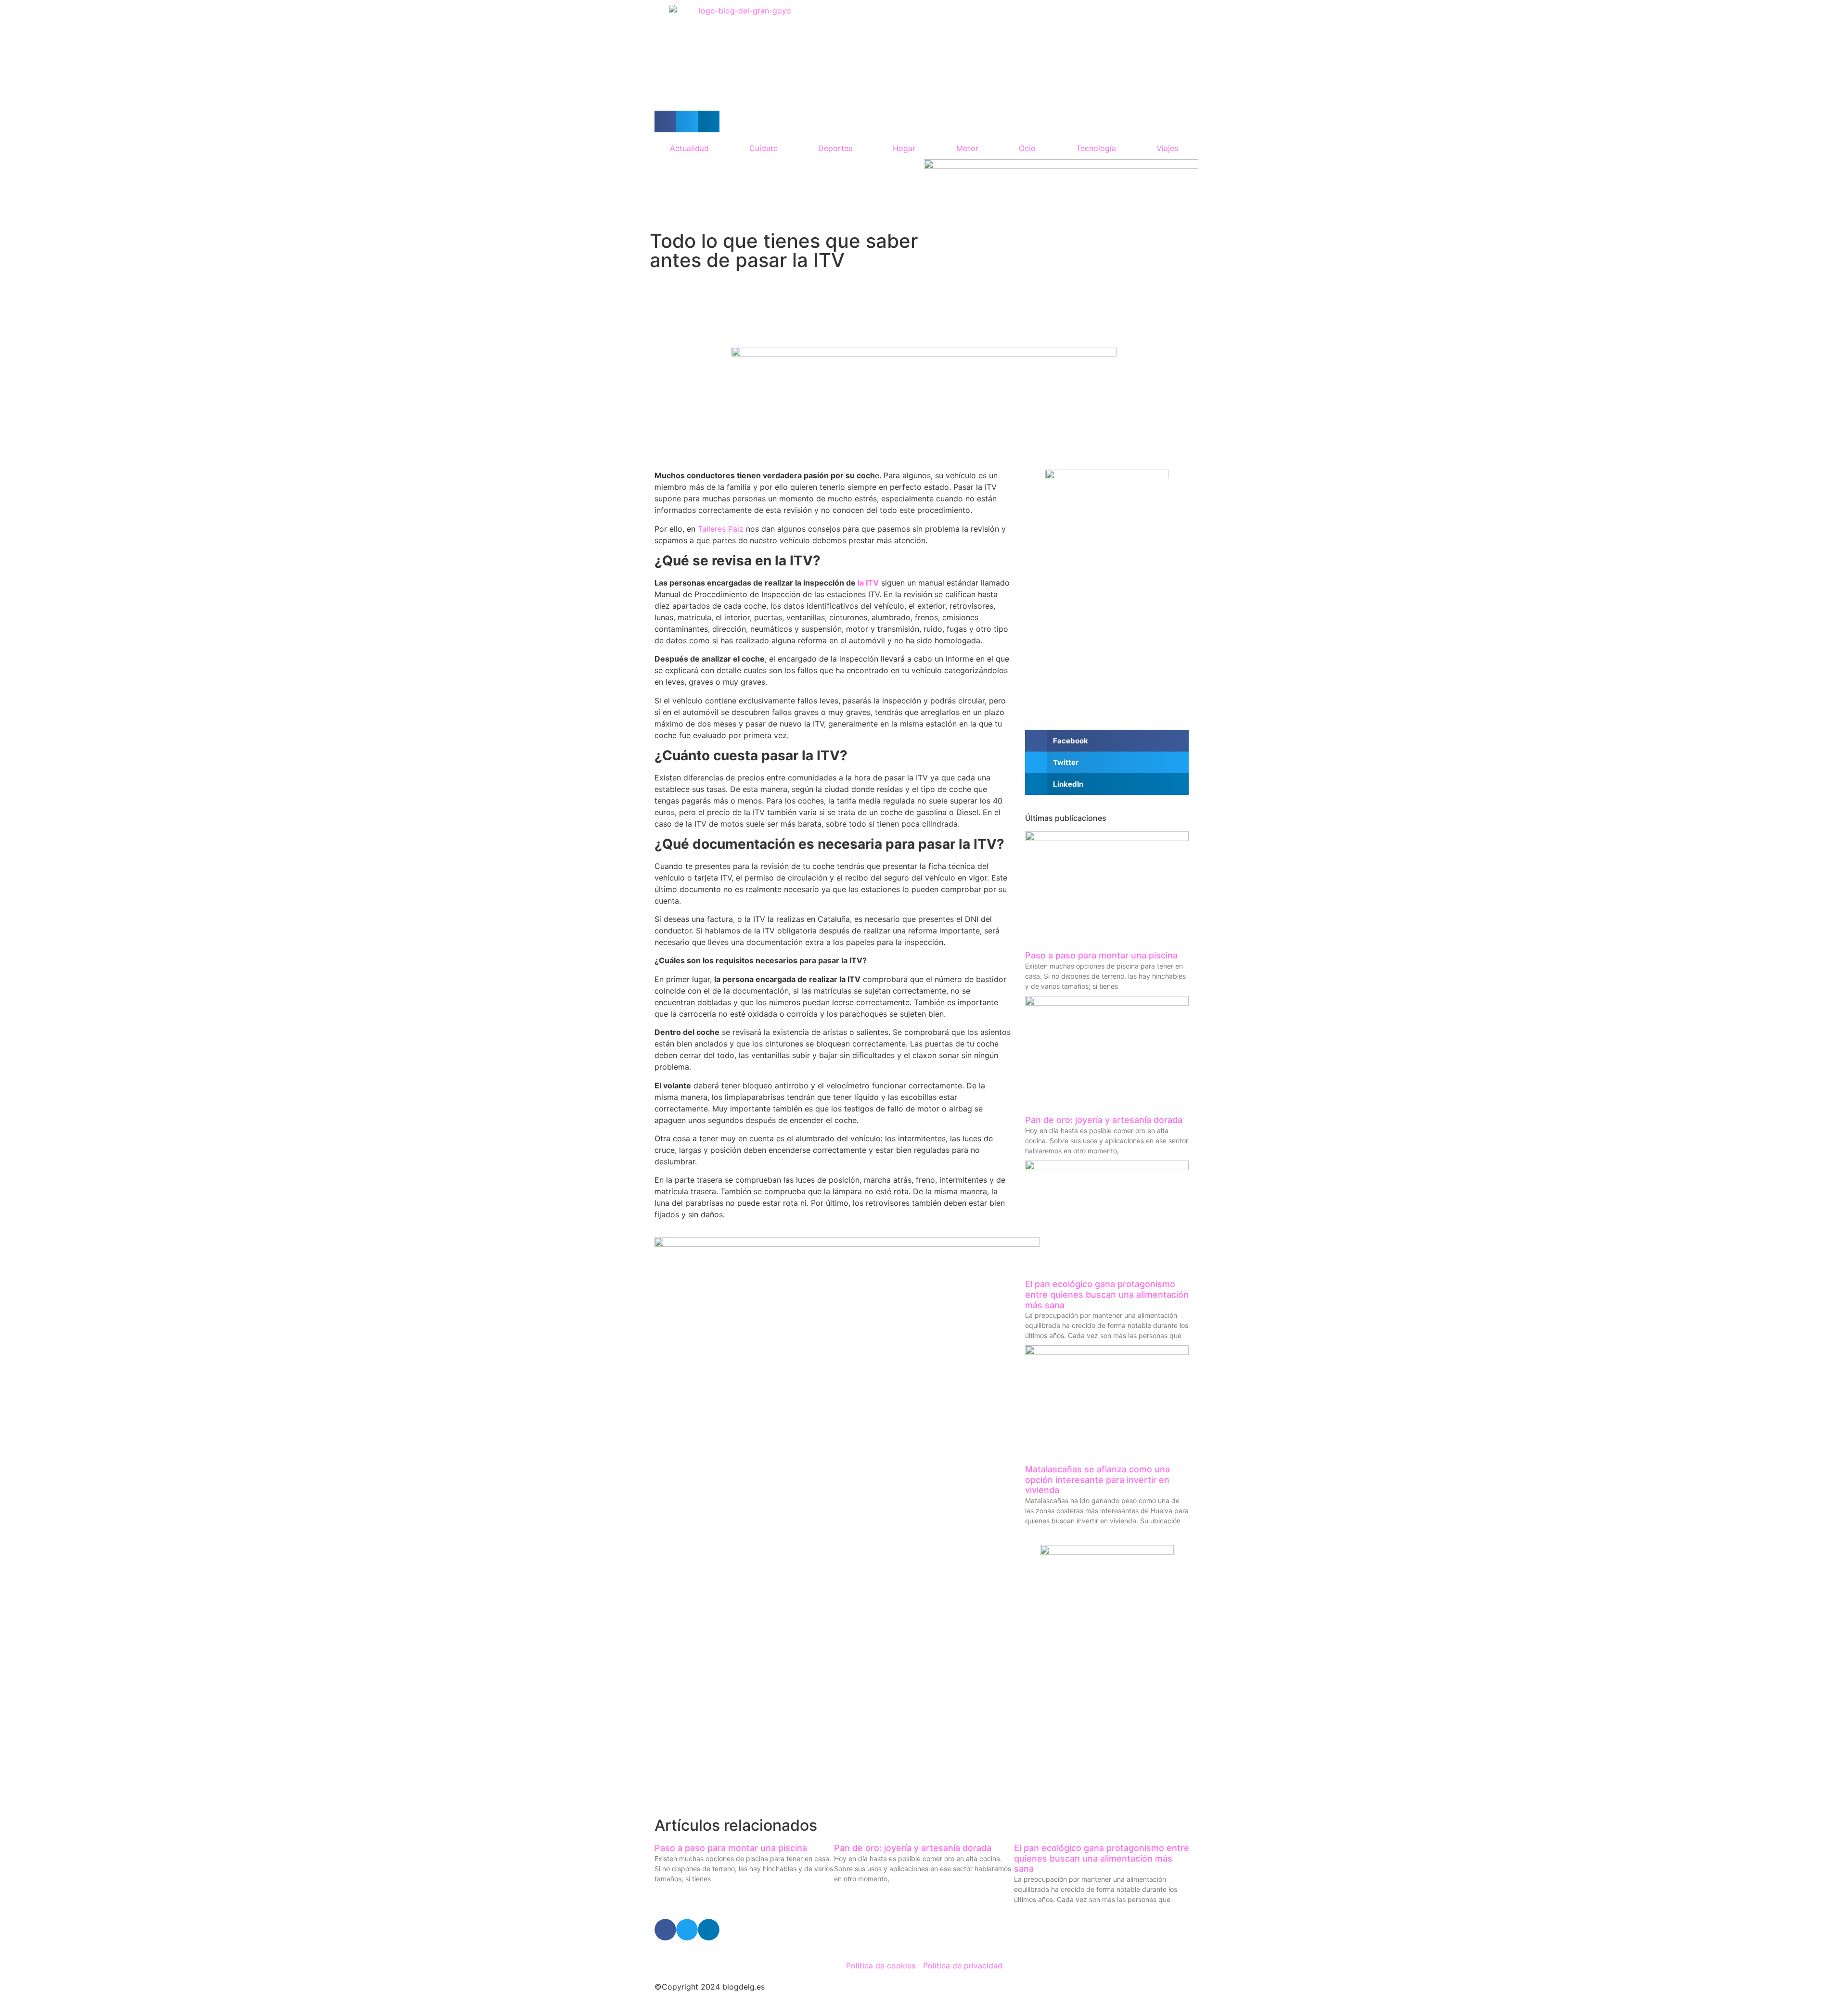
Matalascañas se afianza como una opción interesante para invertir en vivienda (1097, 1480)
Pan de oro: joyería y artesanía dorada (1104, 1120)
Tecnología (1096, 148)
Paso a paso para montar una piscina (1101, 955)
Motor (967, 148)
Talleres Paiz (721, 529)
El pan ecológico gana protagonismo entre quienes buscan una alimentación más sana (1107, 1294)
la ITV (868, 583)
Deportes (835, 148)
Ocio (1027, 148)
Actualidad (689, 148)
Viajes (1167, 148)
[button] (665, 121)
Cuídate (764, 148)
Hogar (904, 148)
